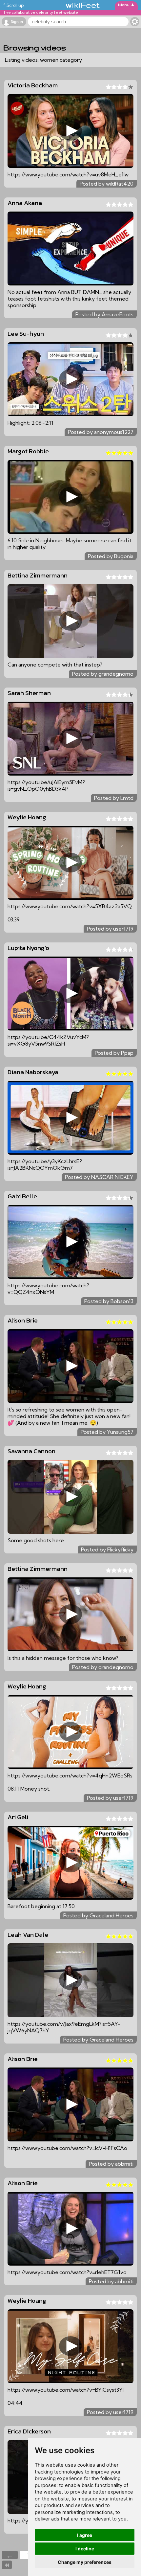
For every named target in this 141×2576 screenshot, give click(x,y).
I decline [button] (85, 2549)
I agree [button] (85, 2535)
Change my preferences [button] (85, 2562)
